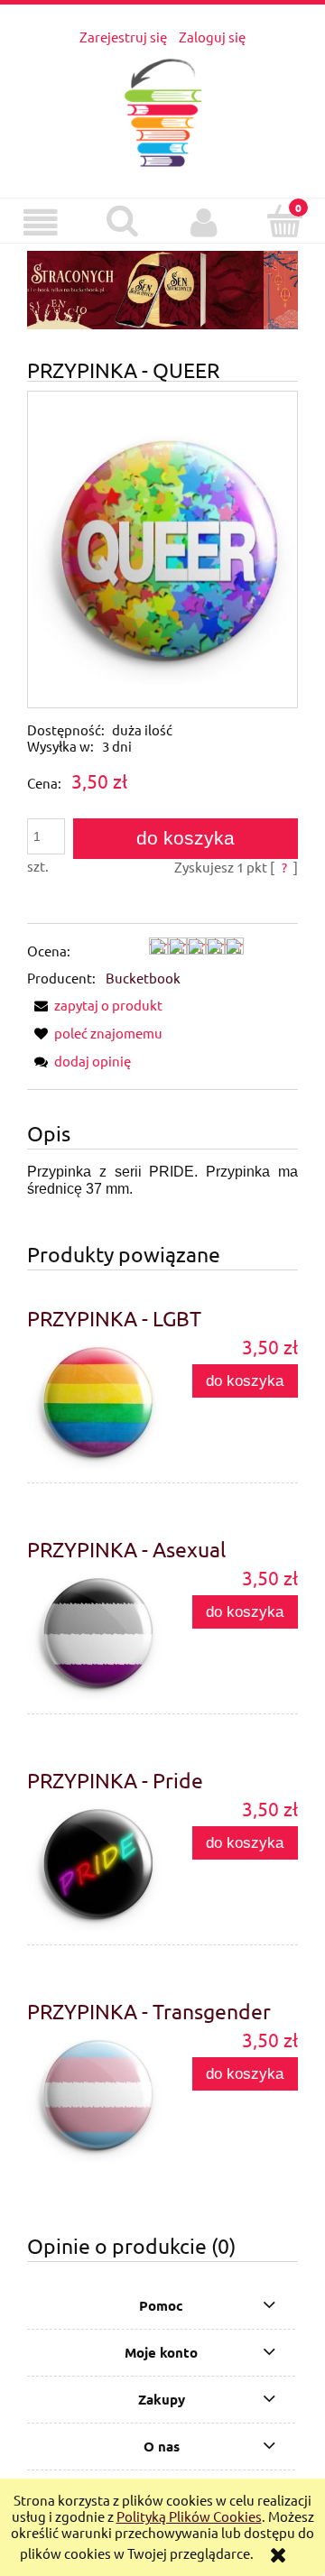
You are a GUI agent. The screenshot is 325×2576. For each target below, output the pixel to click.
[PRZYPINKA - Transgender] (95, 2096)
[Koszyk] (284, 222)
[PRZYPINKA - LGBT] (95, 1403)
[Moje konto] (203, 223)
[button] (41, 223)
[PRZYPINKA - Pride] (95, 1865)
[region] (162, 291)
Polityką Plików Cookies (189, 2516)
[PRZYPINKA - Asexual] (95, 1634)
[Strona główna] (163, 109)
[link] (162, 291)
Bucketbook (143, 978)
